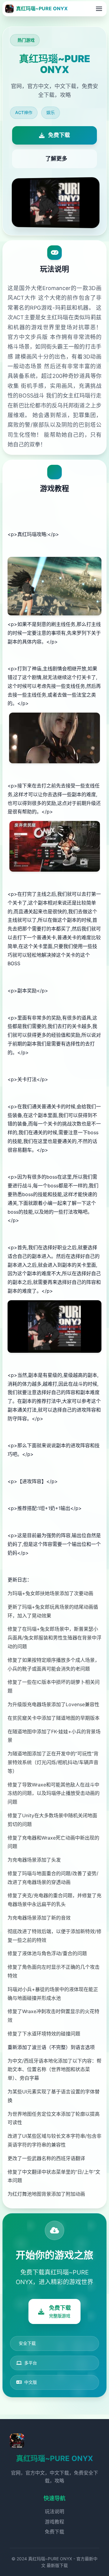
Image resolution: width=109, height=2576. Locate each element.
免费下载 (54, 2532)
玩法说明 (54, 2511)
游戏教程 (54, 2522)
